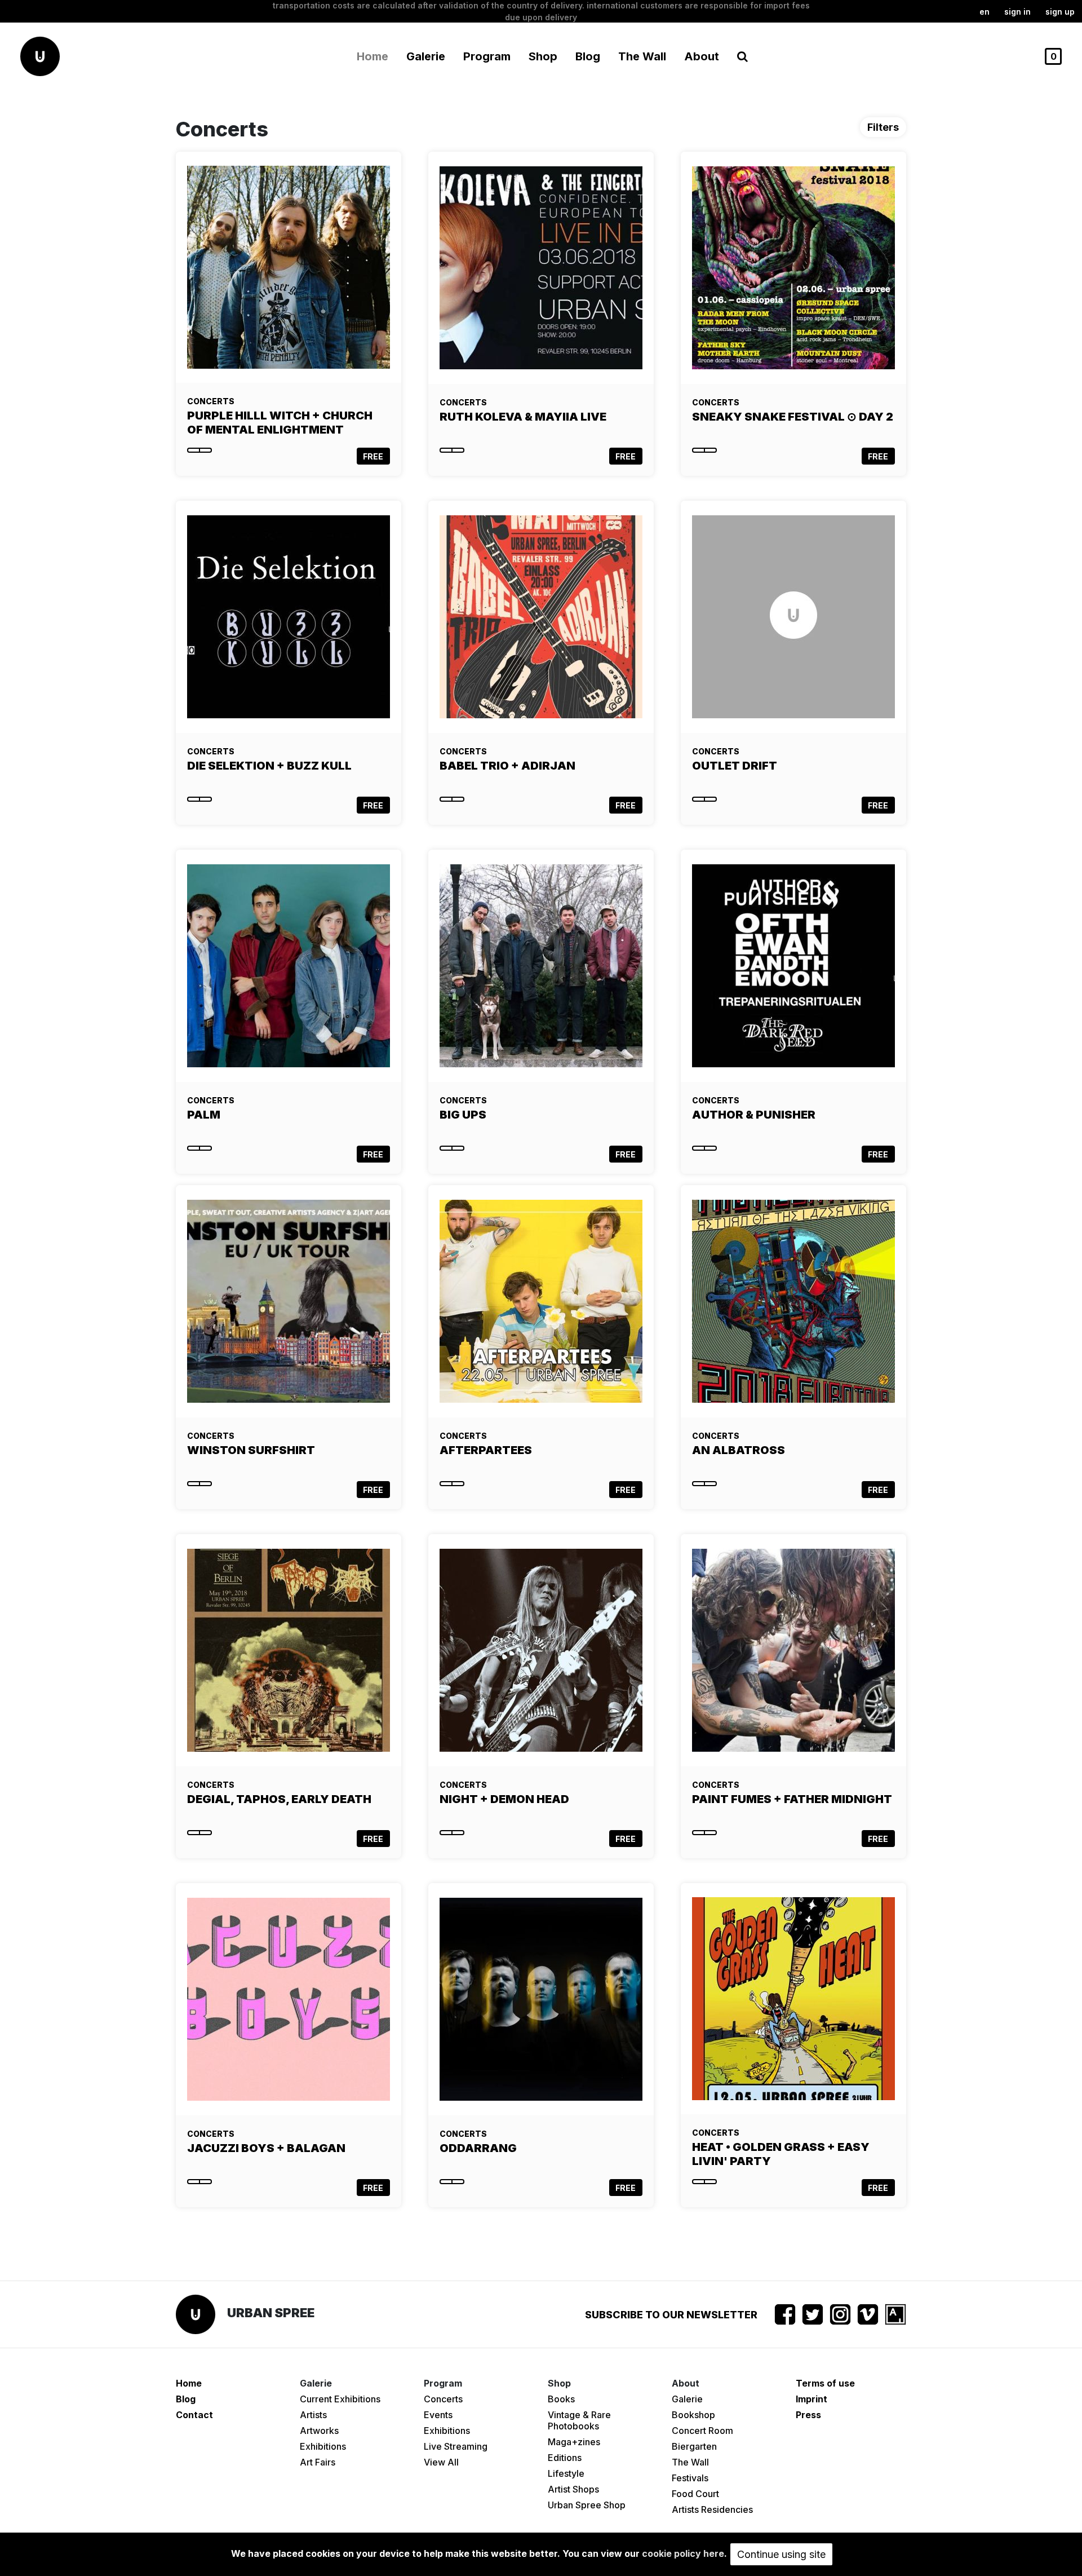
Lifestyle (566, 2473)
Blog (588, 56)
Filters (883, 127)
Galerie (687, 2399)
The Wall (642, 56)
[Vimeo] (868, 2314)
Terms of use (825, 2383)
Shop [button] (543, 56)
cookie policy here (683, 2553)
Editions (565, 2458)
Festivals (690, 2478)
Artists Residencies (712, 2509)
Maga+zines (574, 2442)
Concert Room (702, 2431)
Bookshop (693, 2415)
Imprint (812, 2399)
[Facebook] (785, 2314)
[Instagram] (840, 2314)
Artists (313, 2415)
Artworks (319, 2431)
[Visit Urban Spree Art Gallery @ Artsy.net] (895, 2314)
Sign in (1017, 12)
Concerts (443, 2399)
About (702, 56)
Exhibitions (323, 2446)
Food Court (695, 2494)
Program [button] (487, 56)
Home (373, 56)
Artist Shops (573, 2489)
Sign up (1060, 12)
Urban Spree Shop (587, 2505)
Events (438, 2415)
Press (808, 2415)
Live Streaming (456, 2446)
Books (561, 2399)
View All (441, 2462)
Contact (194, 2415)
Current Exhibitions (340, 2399)
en (985, 12)
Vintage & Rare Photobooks (579, 2420)
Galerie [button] (426, 56)
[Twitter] (813, 2314)
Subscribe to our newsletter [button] (671, 2315)
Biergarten (694, 2446)
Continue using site (781, 2554)
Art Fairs (318, 2462)
